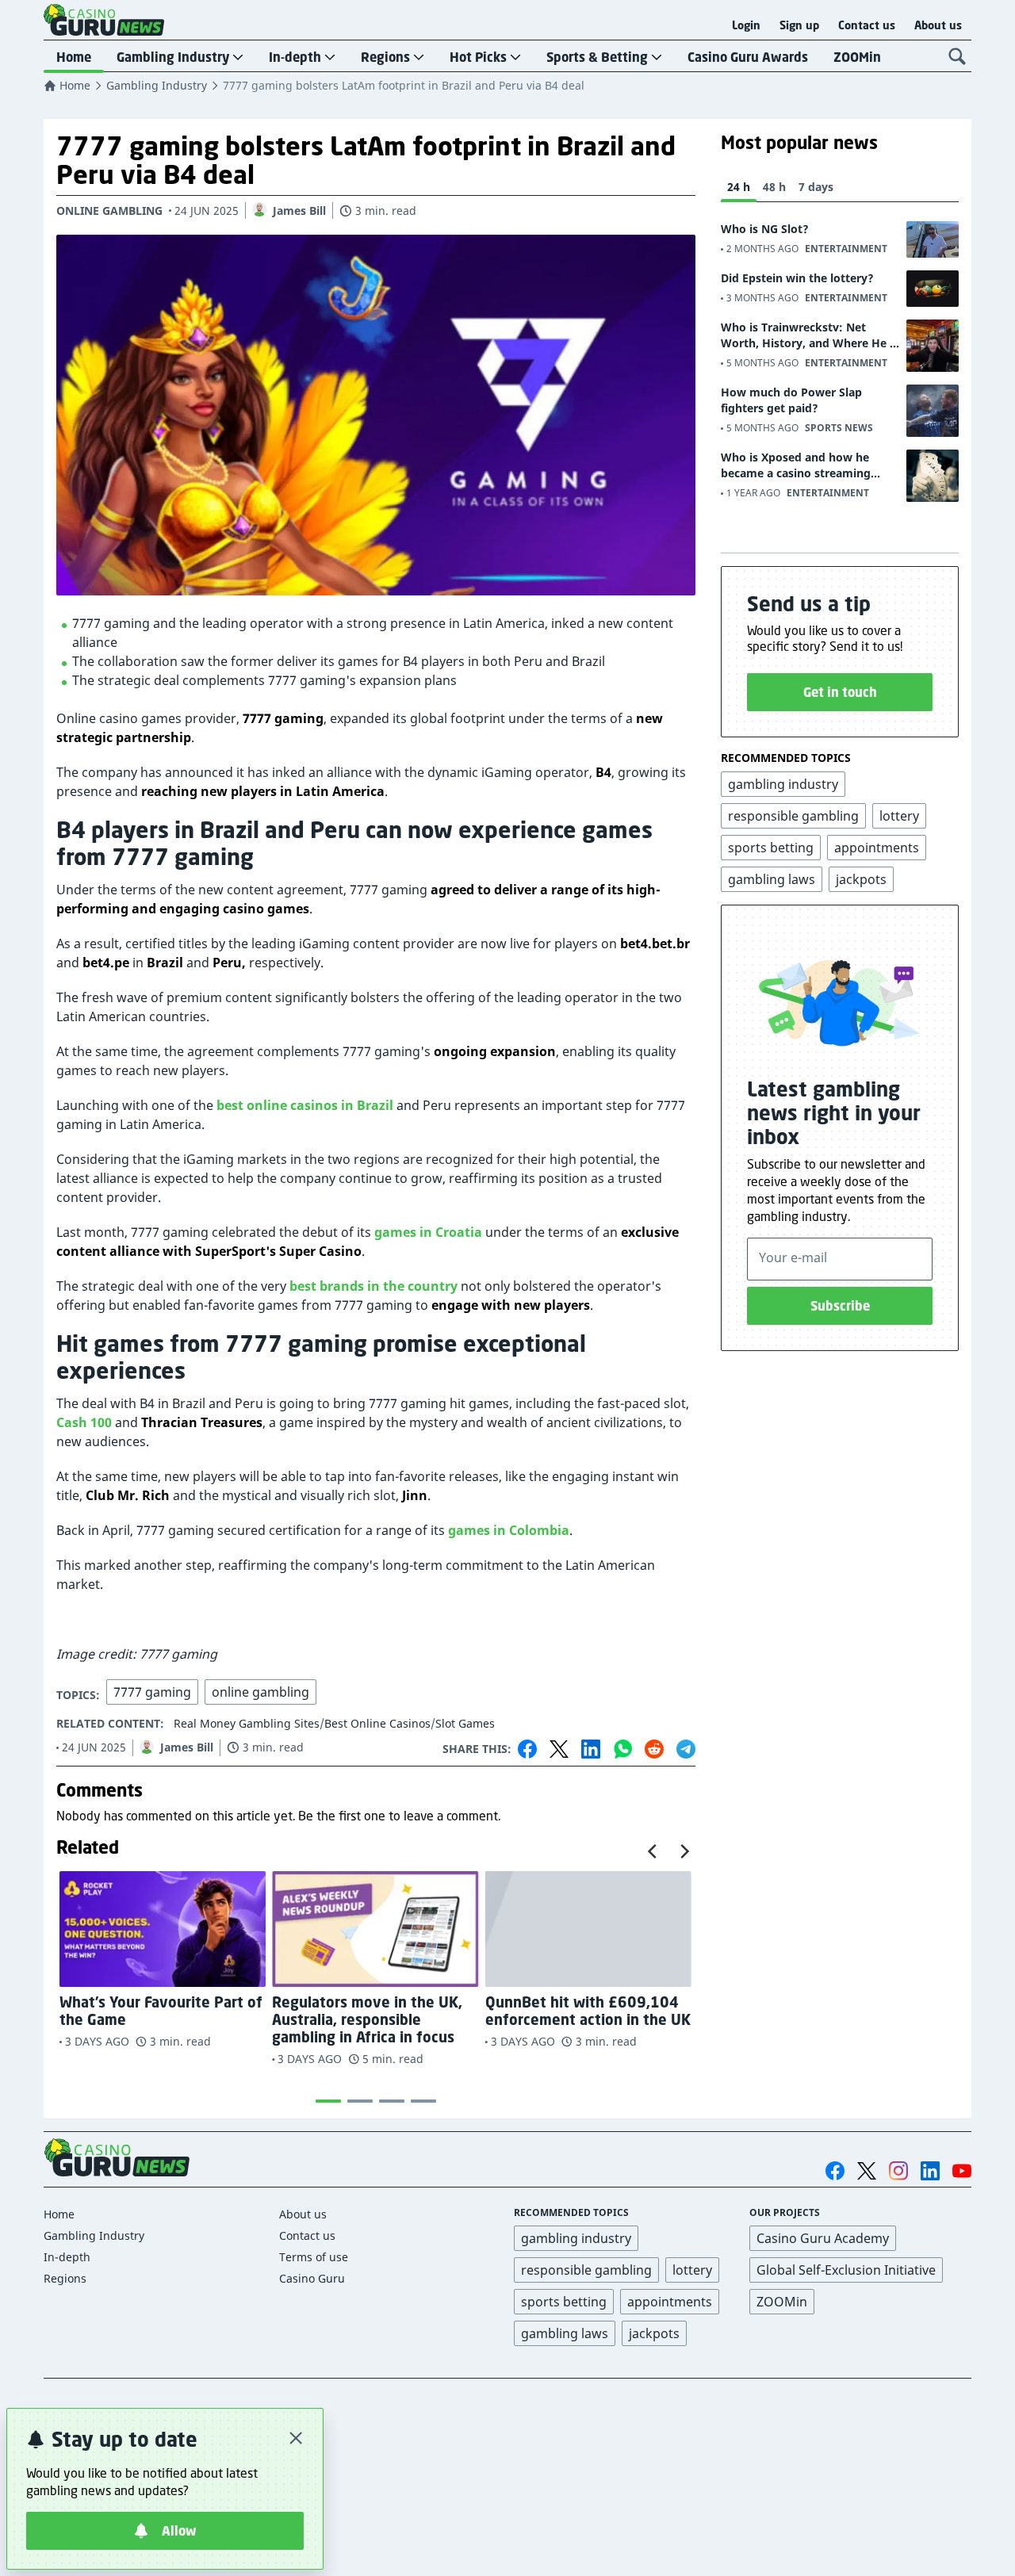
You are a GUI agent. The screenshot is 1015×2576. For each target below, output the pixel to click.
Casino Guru (312, 2278)
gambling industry (576, 2238)
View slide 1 (328, 2101)
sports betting (564, 2302)
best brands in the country (373, 1286)
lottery (692, 2270)
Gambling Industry (173, 57)
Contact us (867, 25)
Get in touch (840, 692)
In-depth (295, 57)
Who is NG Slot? (765, 229)
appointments (670, 2302)
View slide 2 (360, 2101)
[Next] (684, 1851)
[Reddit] (654, 1749)
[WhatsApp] (622, 1749)
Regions (385, 57)
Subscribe (840, 1306)
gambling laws (565, 2333)
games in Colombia (509, 1530)
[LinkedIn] (591, 1749)
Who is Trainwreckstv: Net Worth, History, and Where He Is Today (810, 335)
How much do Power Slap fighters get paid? (791, 400)
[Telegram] (686, 1749)
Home (74, 57)
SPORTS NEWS (839, 428)
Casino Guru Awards (748, 57)
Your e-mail (793, 1257)
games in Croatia (428, 1232)
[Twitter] (559, 1749)
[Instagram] (898, 2170)
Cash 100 (84, 1422)
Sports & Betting (597, 57)
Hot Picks (478, 57)
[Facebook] (527, 1749)
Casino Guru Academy (823, 2238)
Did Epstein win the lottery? (797, 278)
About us (938, 25)
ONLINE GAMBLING (109, 211)
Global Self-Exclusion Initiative (846, 2270)
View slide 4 (423, 2101)
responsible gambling (586, 2270)
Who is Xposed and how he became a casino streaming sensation (796, 465)
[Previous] (653, 1851)
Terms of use (314, 2257)
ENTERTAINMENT (846, 249)
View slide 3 (392, 2101)
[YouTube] (962, 2171)
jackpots (654, 2333)
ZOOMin (857, 57)
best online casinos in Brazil (305, 1105)
